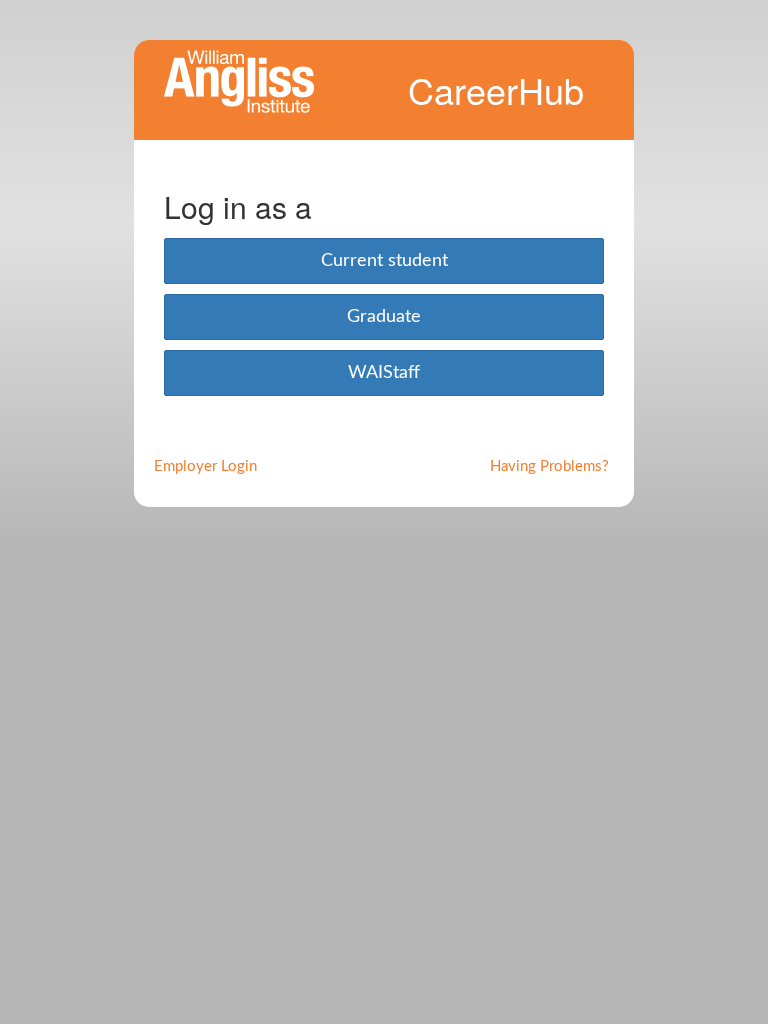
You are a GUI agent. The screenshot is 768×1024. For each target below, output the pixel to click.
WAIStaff (384, 373)
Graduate (384, 317)
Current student (384, 261)
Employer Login (205, 466)
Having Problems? (549, 466)
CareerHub (496, 89)
